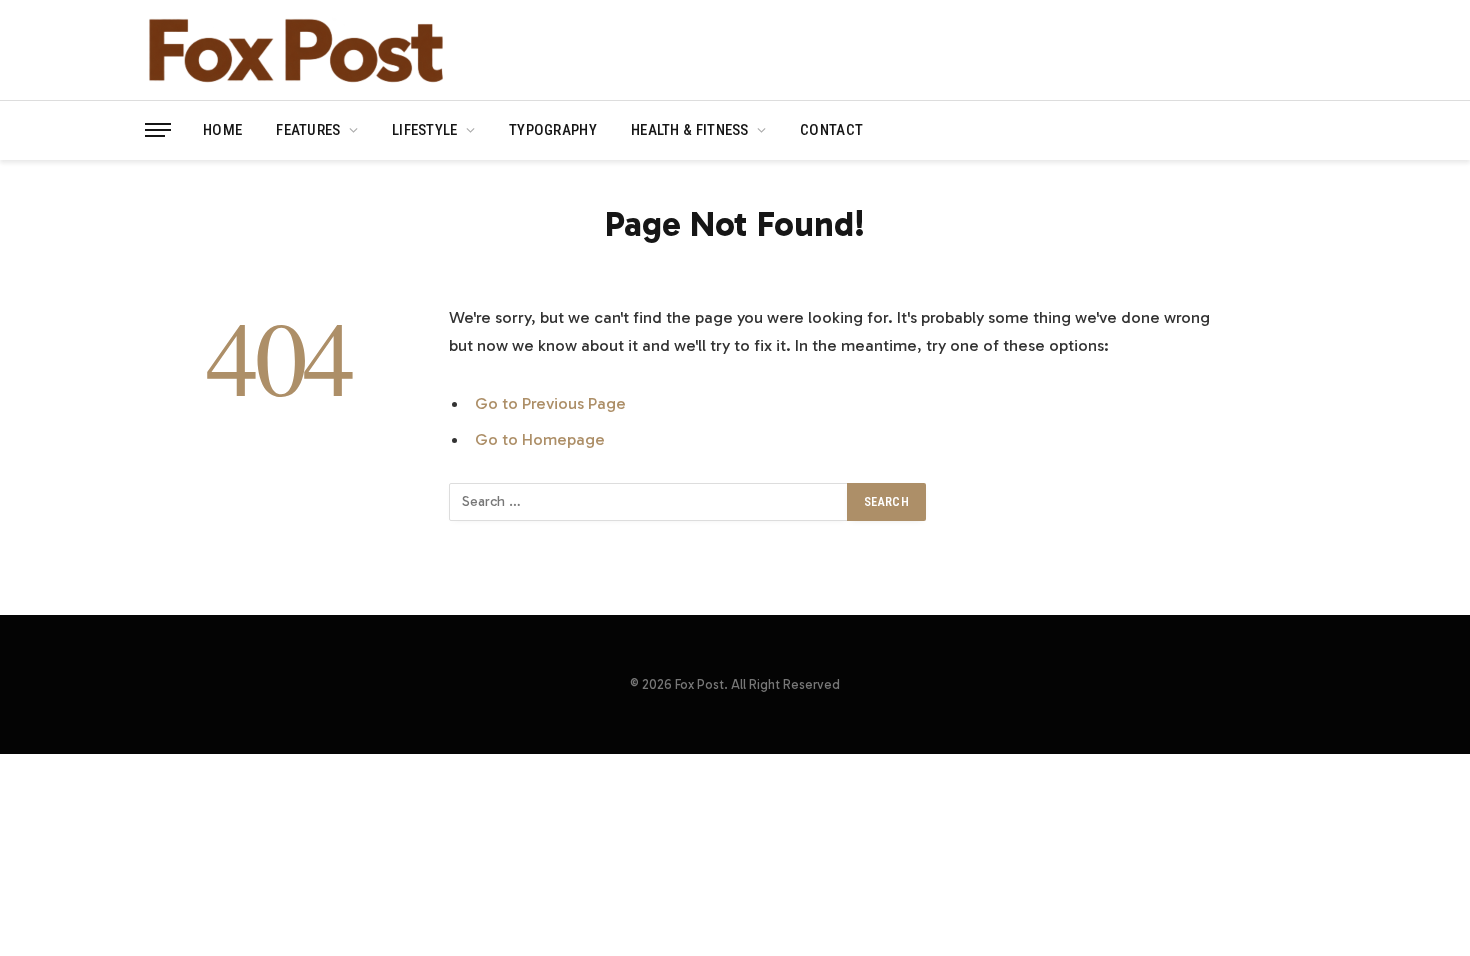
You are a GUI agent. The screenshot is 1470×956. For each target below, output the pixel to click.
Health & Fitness (690, 130)
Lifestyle (425, 130)
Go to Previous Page (550, 403)
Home (222, 130)
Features (308, 130)
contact (831, 130)
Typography (553, 130)
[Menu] (158, 130)
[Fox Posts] (295, 50)
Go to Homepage (540, 439)
